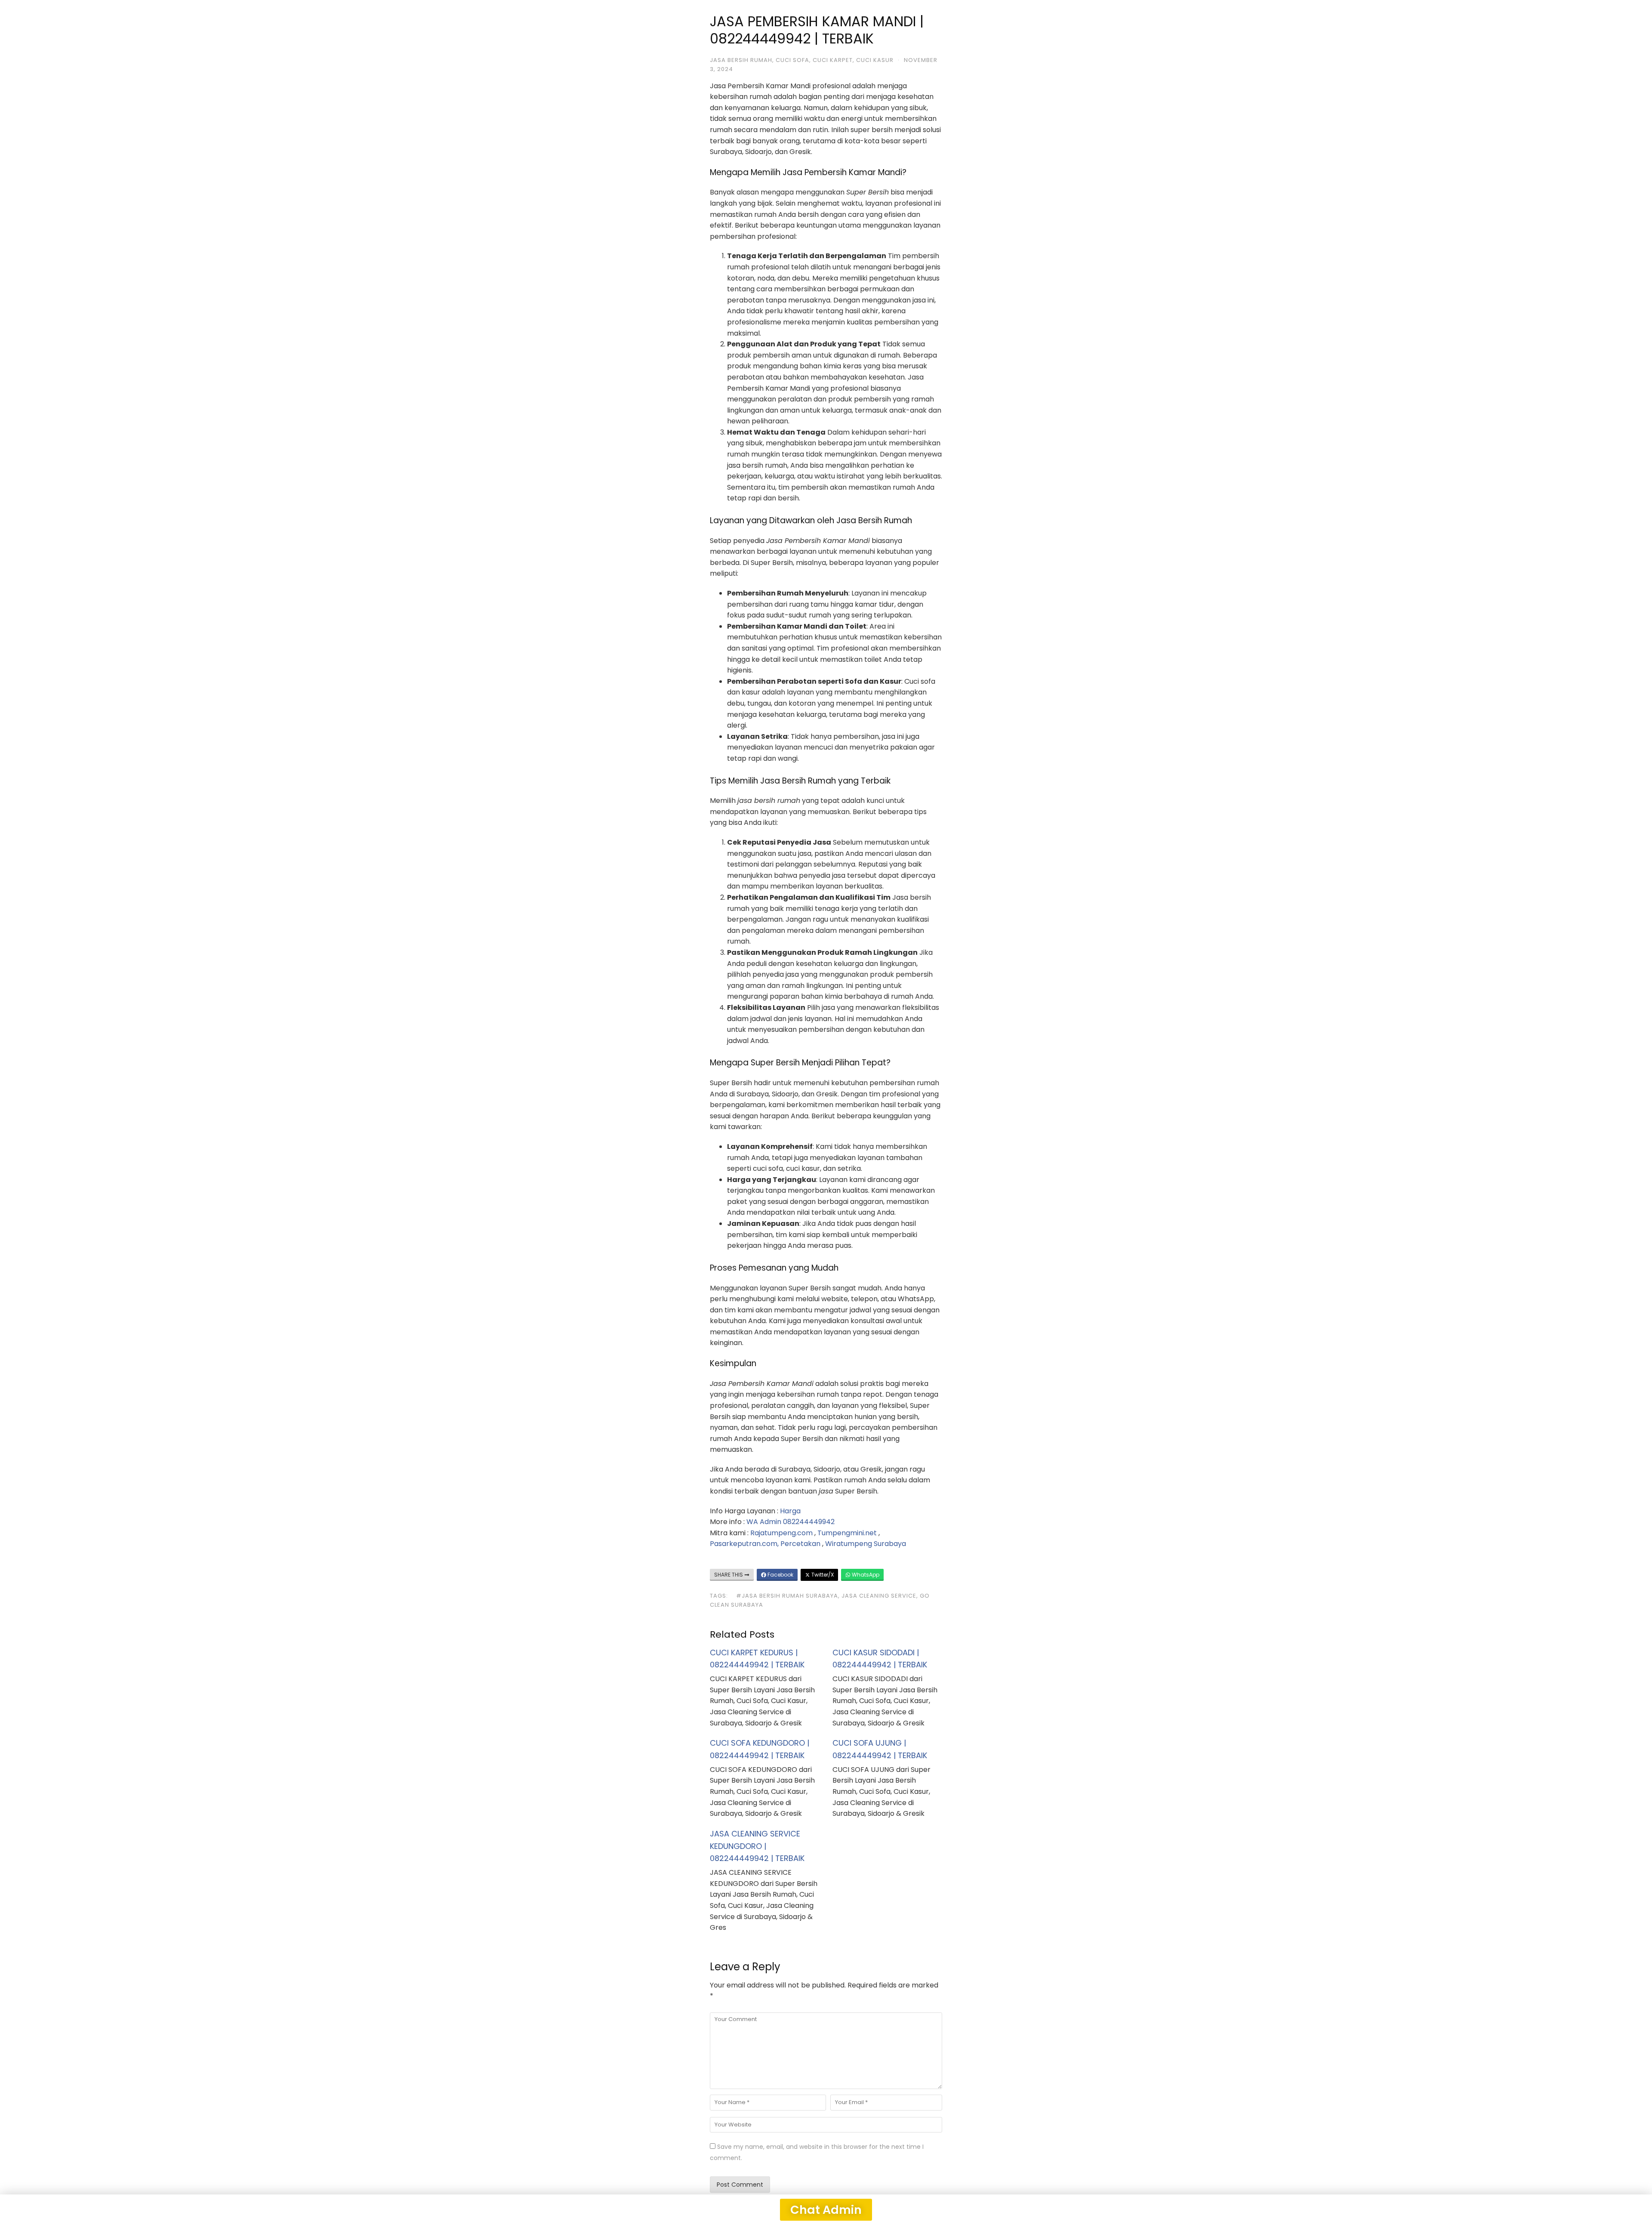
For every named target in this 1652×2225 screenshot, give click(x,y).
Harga (790, 1511)
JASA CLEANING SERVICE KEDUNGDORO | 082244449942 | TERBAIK (757, 1846)
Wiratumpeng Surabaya (866, 1544)
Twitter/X (822, 1575)
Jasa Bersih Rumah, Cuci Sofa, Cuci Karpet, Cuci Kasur (802, 60)
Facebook (780, 1575)
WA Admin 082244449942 (791, 1522)
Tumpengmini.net (847, 1533)
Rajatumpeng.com (781, 1533)
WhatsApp (865, 1575)
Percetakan (800, 1544)
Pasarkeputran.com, (744, 1544)
